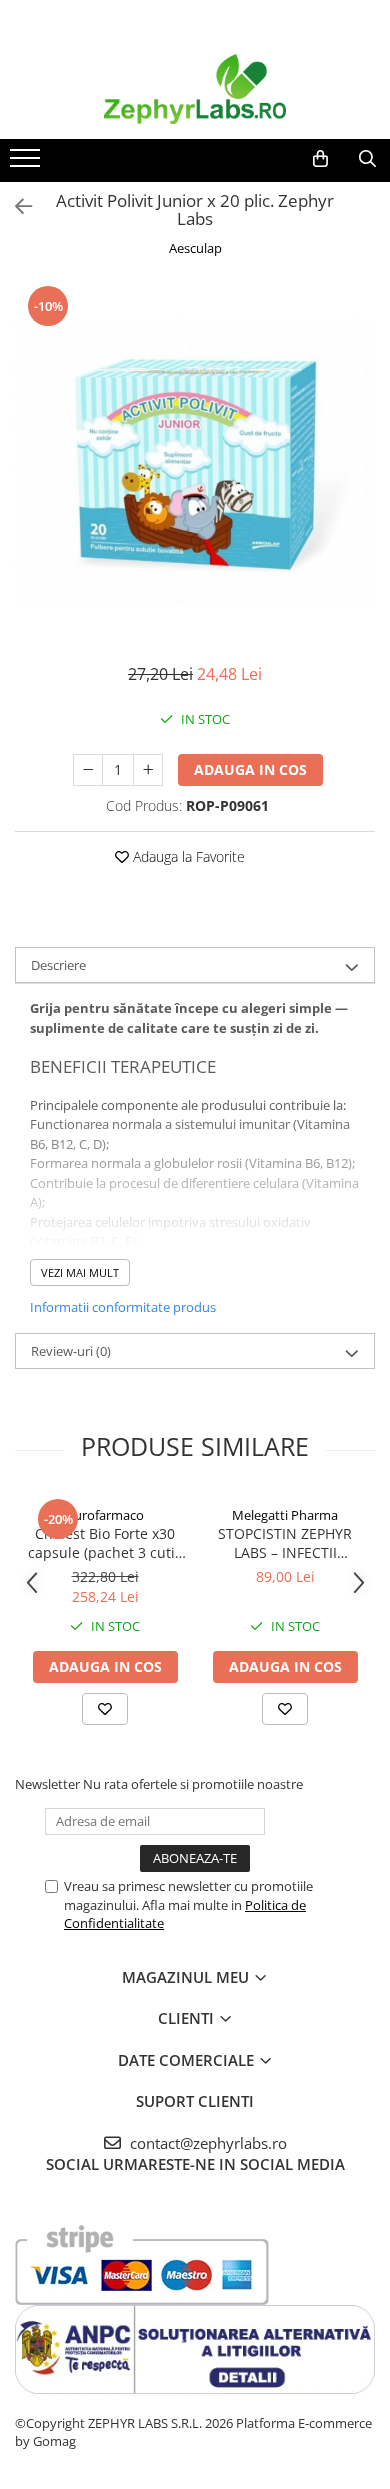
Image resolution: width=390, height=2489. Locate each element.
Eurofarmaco (105, 1515)
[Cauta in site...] (367, 159)
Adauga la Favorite (187, 856)
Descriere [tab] (58, 965)
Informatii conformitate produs (123, 1307)
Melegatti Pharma (285, 1515)
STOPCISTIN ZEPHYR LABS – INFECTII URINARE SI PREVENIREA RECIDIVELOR (285, 1543)
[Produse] (27, 164)
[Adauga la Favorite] (105, 1709)
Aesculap (195, 248)
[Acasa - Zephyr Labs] (195, 89)
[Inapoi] (15, 206)
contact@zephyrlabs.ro (206, 2143)
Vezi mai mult (80, 1272)
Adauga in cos (250, 769)
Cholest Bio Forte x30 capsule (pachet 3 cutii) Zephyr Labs (105, 1543)
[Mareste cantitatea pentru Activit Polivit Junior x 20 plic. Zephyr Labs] (148, 770)
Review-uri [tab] (71, 1351)
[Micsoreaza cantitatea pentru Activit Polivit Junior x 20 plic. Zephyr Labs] (88, 770)
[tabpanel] (195, 463)
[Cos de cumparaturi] (320, 159)
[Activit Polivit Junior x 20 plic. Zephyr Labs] (195, 463)
